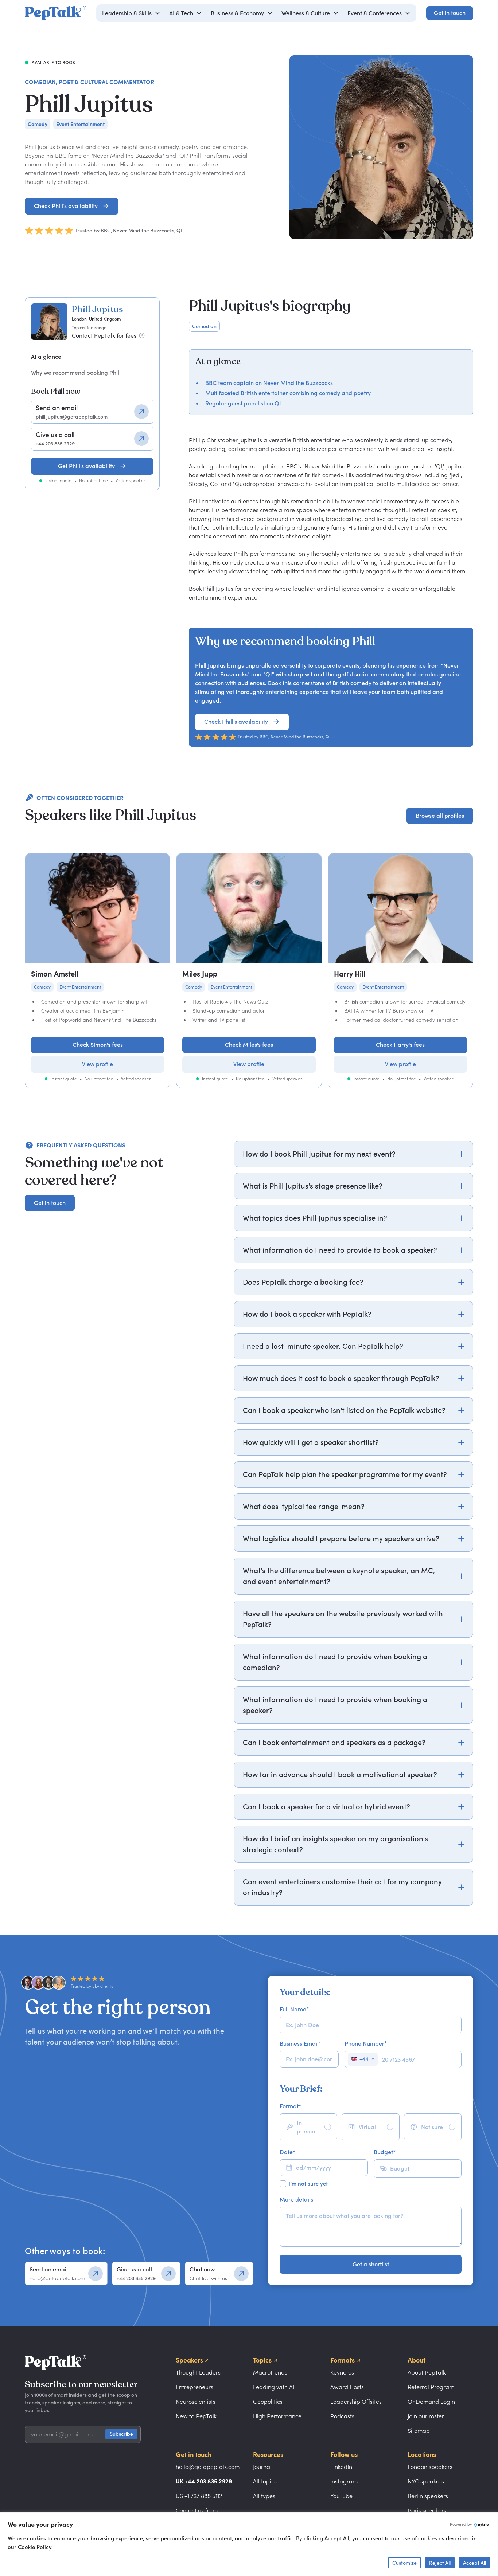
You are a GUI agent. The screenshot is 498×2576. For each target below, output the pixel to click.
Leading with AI (274, 2387)
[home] (56, 13)
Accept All (474, 2563)
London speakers (430, 2467)
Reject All (440, 2563)
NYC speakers (426, 2481)
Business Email (300, 2043)
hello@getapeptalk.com (208, 2467)
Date (287, 2152)
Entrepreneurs (194, 2387)
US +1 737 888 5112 (199, 2496)
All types (264, 2496)
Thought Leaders (198, 2372)
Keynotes (342, 2372)
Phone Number (366, 2043)
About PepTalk (427, 2372)
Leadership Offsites (356, 2402)
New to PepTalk (196, 2416)
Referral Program (431, 2387)
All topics (265, 2481)
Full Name (294, 2009)
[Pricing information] (142, 335)
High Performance (277, 2416)
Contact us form (197, 2510)
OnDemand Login (431, 2402)
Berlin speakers (428, 2496)
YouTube (341, 2496)
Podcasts (342, 2416)
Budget (385, 2152)
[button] (131, 13)
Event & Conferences (375, 13)
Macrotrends (270, 2372)
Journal (262, 2467)
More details (296, 2199)
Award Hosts (347, 2387)
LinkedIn (341, 2467)
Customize (404, 2563)
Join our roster (426, 2416)
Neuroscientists (196, 2402)
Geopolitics (268, 2402)
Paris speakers (427, 2510)
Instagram (344, 2481)
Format (290, 2106)
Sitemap (419, 2431)
